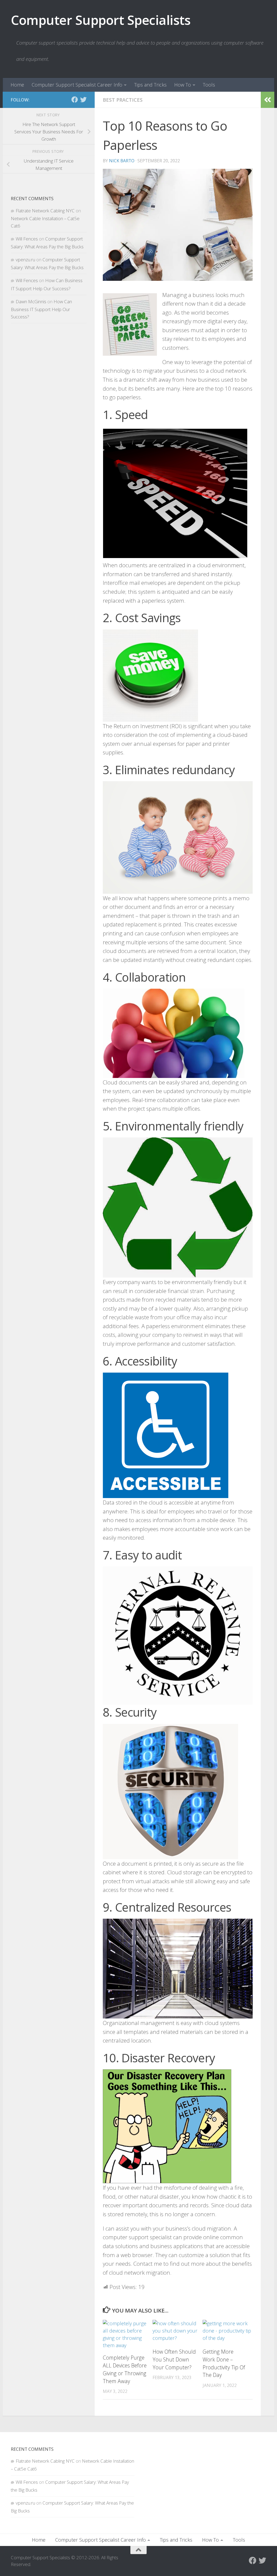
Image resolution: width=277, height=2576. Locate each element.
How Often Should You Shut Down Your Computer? (174, 2359)
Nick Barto (122, 161)
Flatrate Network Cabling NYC (45, 211)
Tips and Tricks (150, 85)
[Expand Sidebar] (268, 100)
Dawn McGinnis (31, 301)
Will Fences (27, 239)
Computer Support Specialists (101, 20)
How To (183, 85)
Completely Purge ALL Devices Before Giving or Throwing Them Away (125, 2369)
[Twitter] (83, 100)
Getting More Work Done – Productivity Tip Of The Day (224, 2363)
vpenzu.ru (25, 260)
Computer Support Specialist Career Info (77, 85)
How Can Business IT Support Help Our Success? (41, 309)
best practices (123, 100)
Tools (209, 85)
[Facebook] (75, 100)
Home (17, 85)
